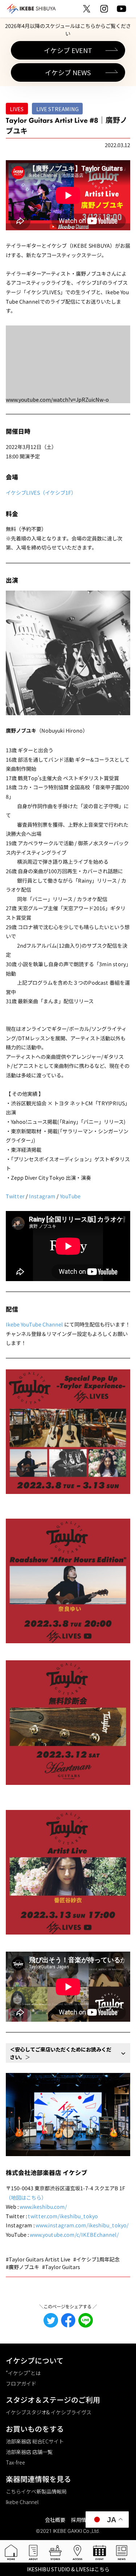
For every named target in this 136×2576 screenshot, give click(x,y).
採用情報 (81, 2520)
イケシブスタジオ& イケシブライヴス (49, 2412)
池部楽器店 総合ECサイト (35, 2441)
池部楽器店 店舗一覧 (29, 2452)
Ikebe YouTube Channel (34, 1324)
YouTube (70, 1196)
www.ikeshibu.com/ (43, 2206)
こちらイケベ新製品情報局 (36, 2491)
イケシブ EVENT (68, 50)
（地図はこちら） (26, 2197)
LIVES (17, 109)
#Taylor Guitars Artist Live (38, 2259)
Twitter (15, 1196)
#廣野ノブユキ (22, 2267)
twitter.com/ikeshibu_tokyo (63, 2216)
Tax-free (15, 2462)
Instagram (42, 1196)
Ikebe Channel (22, 2502)
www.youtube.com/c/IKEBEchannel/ (74, 2234)
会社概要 (55, 2520)
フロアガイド (21, 2383)
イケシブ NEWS (68, 72)
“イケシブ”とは (23, 2373)
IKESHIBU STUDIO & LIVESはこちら (68, 2569)
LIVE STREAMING (57, 109)
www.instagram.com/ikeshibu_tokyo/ (82, 2225)
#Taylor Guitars (61, 2267)
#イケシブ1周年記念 (96, 2259)
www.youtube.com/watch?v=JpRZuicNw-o (57, 399)
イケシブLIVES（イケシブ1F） (41, 492)
